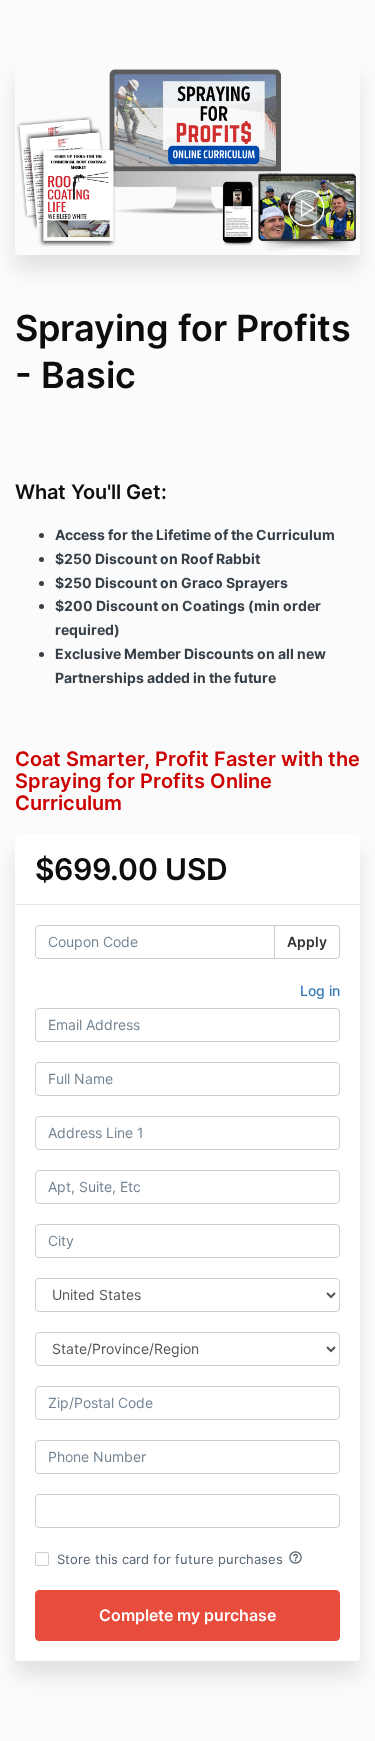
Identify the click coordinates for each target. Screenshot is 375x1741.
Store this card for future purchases (180, 1558)
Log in (320, 990)
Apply (307, 941)
